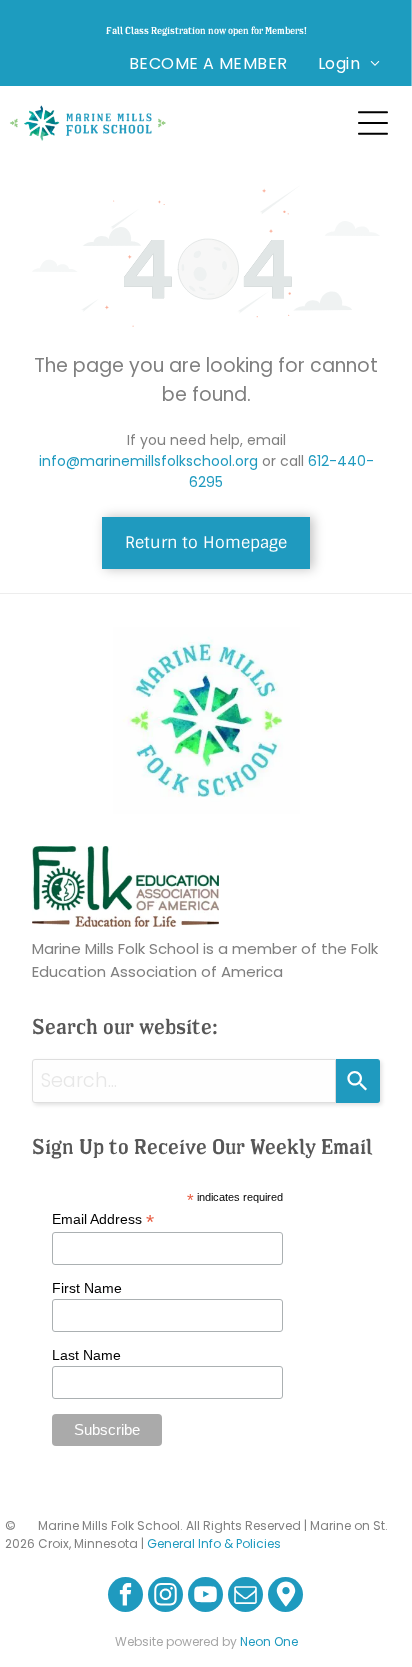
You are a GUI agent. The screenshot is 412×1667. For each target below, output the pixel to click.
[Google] (285, 1597)
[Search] (358, 1081)
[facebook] (125, 1597)
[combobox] (183, 1081)
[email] (245, 1597)
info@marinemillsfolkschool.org (148, 461)
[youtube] (205, 1597)
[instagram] (165, 1597)
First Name (87, 1288)
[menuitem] (208, 63)
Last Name (86, 1355)
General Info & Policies (214, 1543)
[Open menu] (373, 123)
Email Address (103, 1219)
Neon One (269, 1641)
